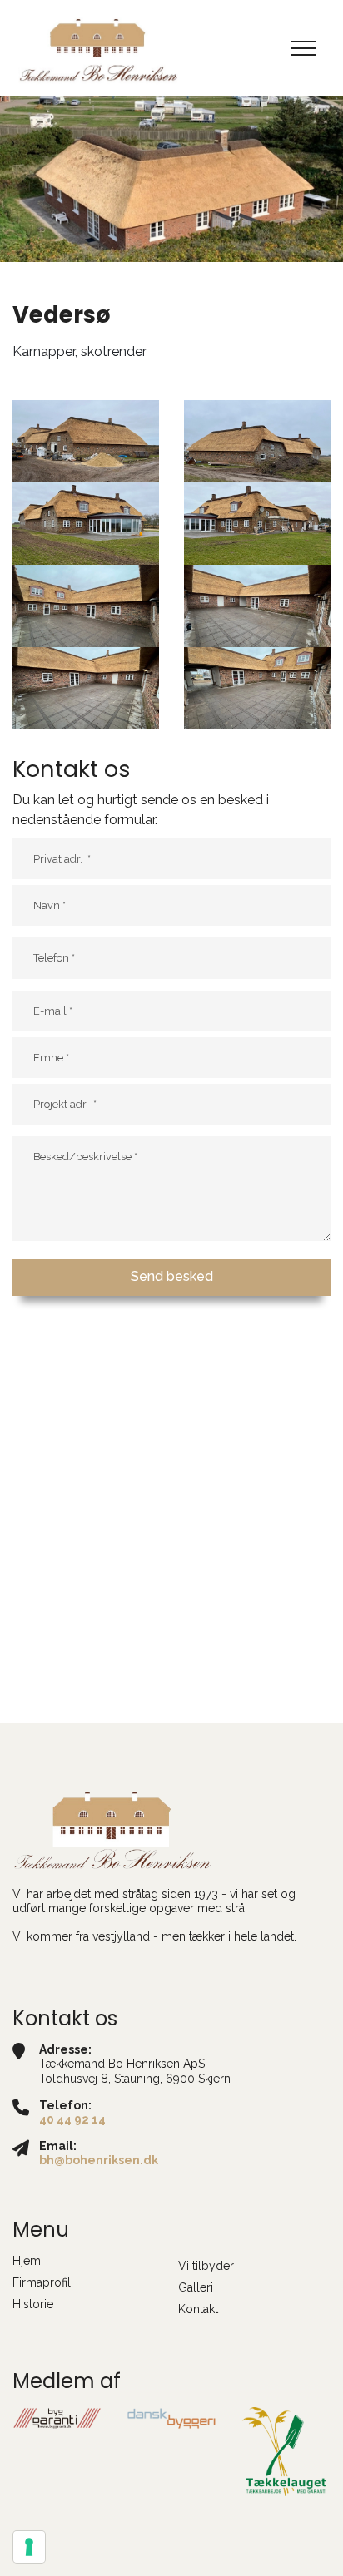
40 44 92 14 (72, 2119)
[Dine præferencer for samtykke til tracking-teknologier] (29, 2547)
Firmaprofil (42, 2282)
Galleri (196, 2287)
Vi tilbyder (206, 2266)
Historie (33, 2304)
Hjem (27, 2261)
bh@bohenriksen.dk (99, 2160)
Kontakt (198, 2309)
